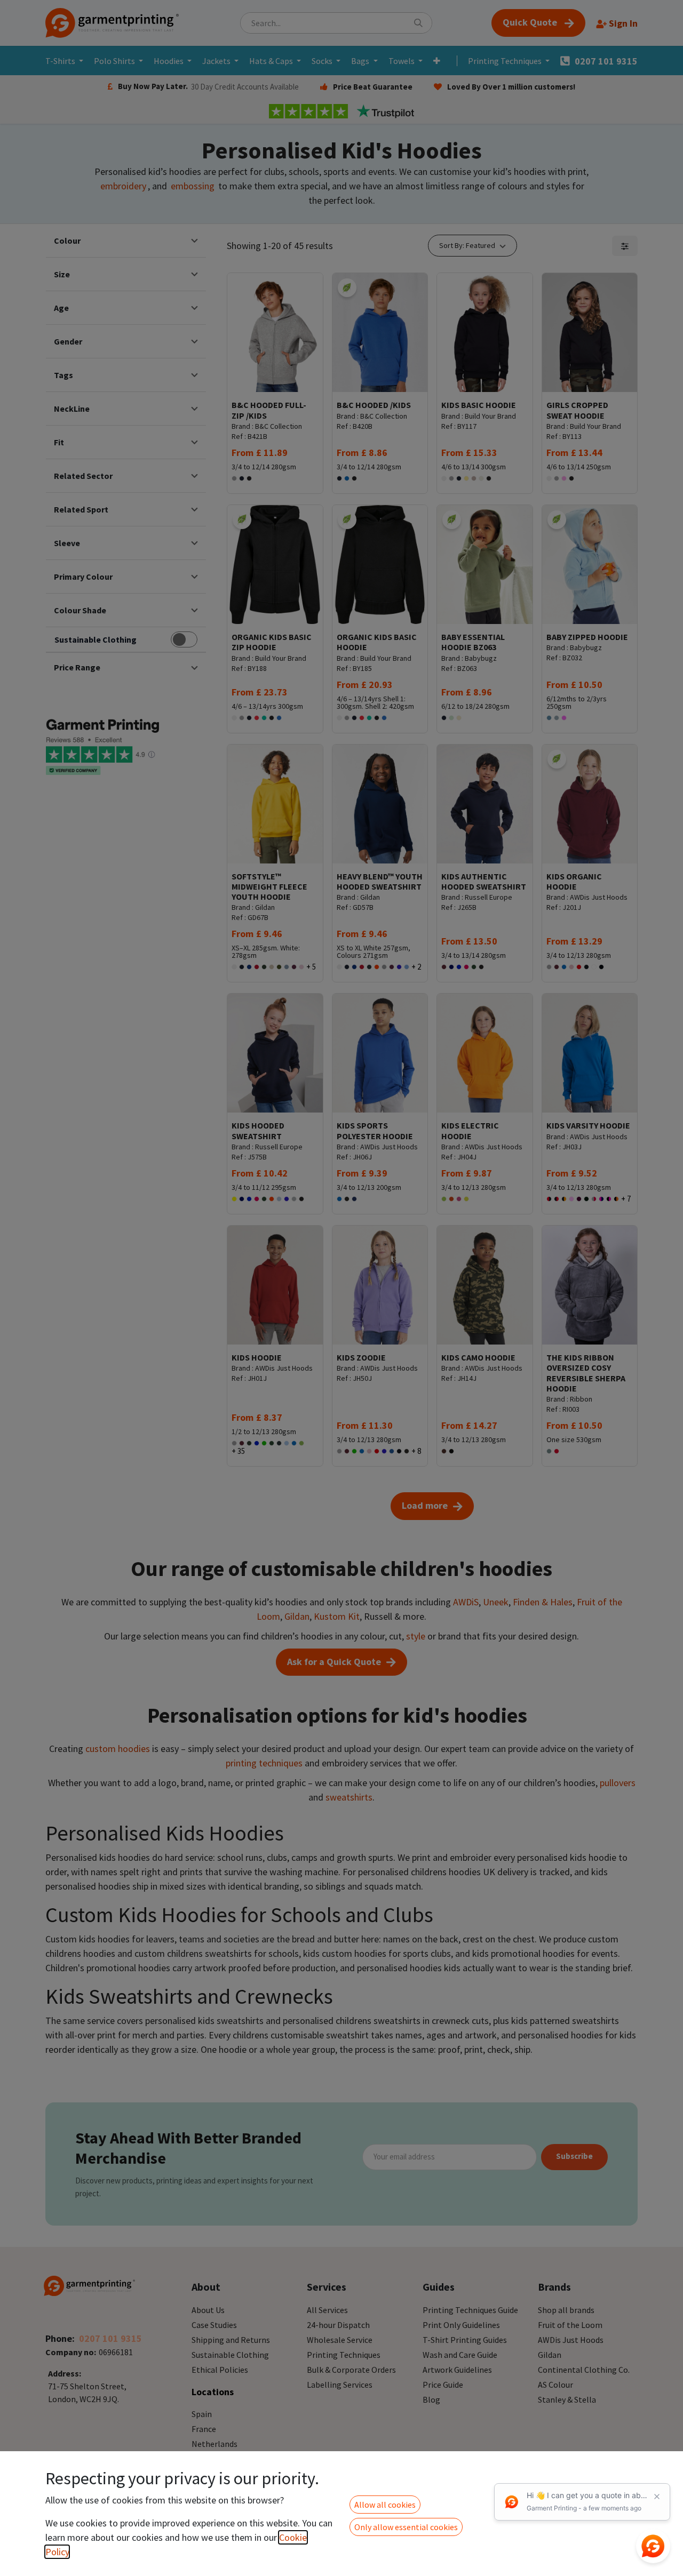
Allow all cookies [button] (385, 2505)
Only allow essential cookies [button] (406, 2527)
